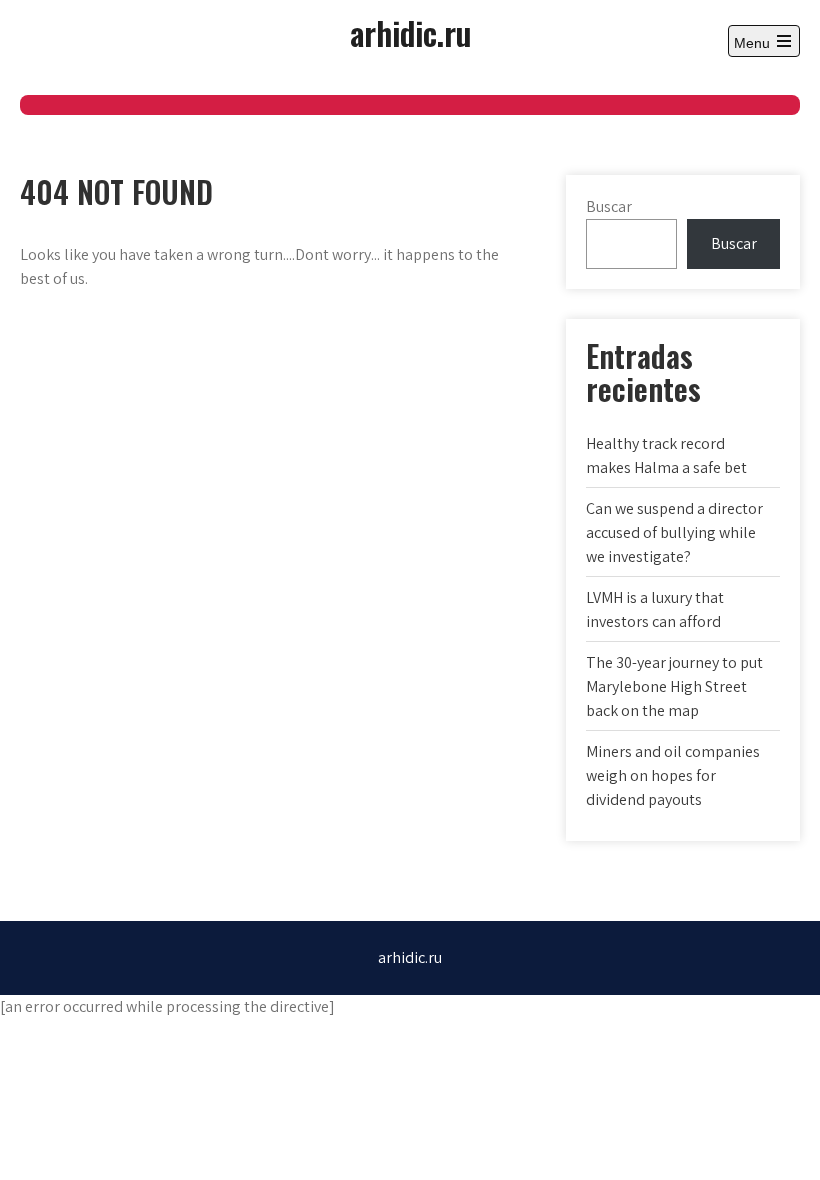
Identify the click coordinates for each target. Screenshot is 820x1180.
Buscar (609, 206)
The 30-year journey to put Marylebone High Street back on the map (674, 686)
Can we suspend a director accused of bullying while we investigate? (674, 532)
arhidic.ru (410, 32)
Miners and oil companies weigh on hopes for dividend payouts (673, 775)
